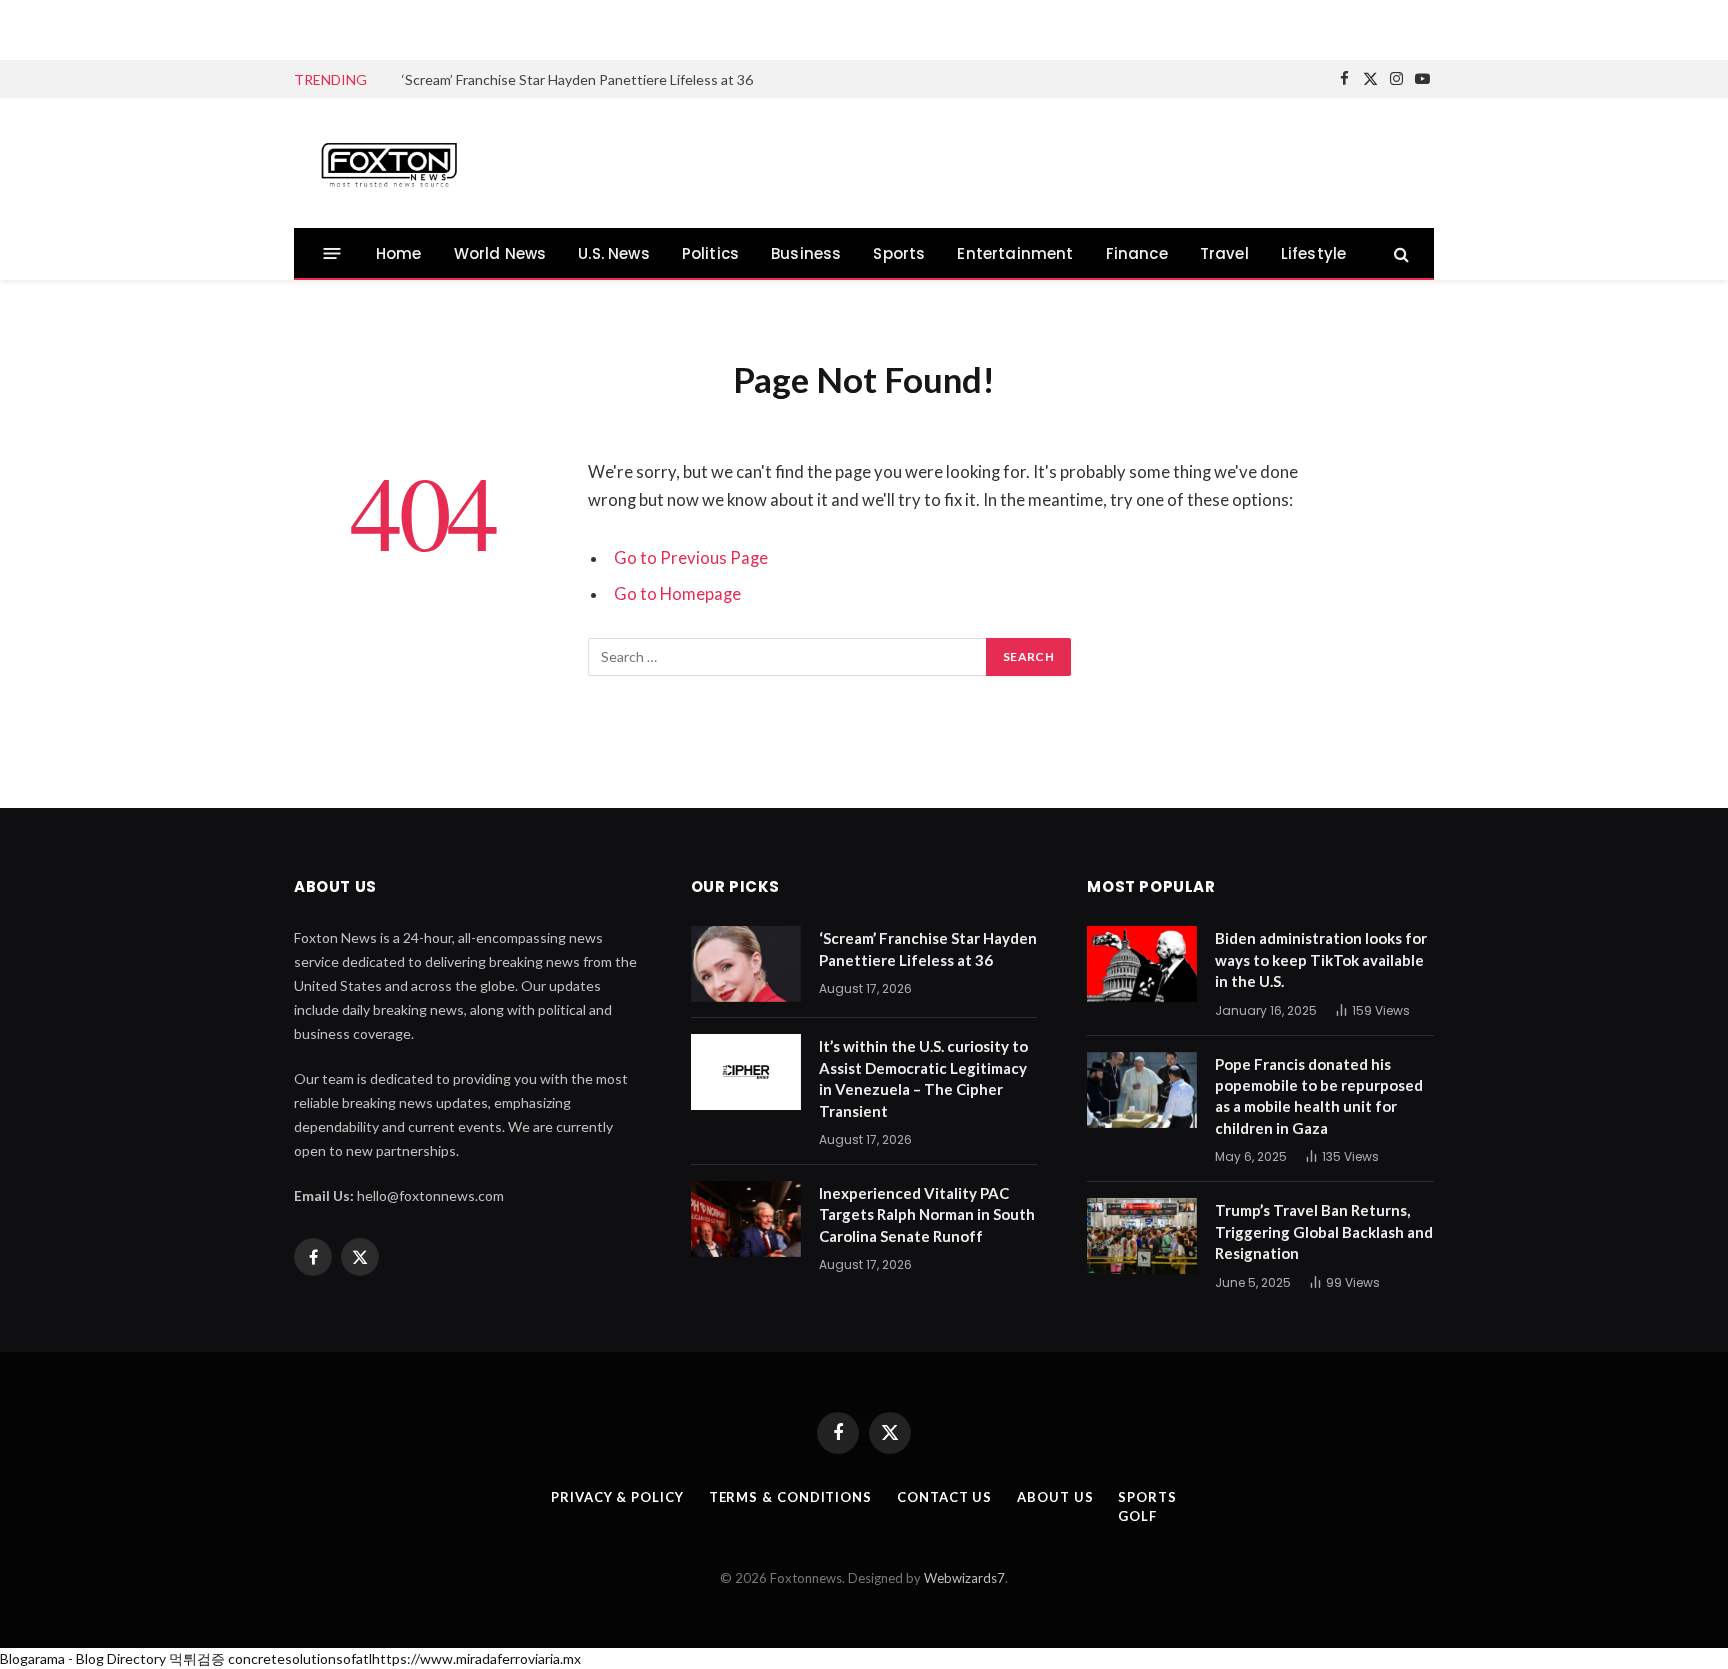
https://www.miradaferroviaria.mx (476, 1658)
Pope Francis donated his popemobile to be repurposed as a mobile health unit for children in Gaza (1319, 1096)
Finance (1137, 253)
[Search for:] (788, 657)
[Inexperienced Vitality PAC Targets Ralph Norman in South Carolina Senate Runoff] (746, 1219)
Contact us (944, 1497)
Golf (1137, 1516)
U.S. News (614, 253)
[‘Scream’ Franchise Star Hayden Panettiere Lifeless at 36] (746, 964)
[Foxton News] (389, 163)
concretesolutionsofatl (300, 1658)
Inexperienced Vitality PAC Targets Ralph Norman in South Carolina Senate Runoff (927, 1214)
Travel (1224, 253)
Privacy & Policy (617, 1497)
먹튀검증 (197, 1658)
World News (500, 253)
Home (399, 253)
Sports (899, 253)
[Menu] (332, 253)
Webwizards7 (964, 1578)
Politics (710, 253)
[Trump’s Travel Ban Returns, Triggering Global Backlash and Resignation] (1142, 1236)
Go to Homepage (677, 594)
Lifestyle (1314, 253)
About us (1055, 1497)
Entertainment (1015, 253)
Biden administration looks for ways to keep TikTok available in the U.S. (1321, 959)
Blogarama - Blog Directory (83, 1658)
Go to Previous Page (691, 558)
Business (806, 253)
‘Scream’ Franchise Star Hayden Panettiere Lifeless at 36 (577, 79)
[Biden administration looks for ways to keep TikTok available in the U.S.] (1142, 964)
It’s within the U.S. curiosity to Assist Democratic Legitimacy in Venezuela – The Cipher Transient (923, 1078)
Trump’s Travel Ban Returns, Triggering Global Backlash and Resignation (1324, 1231)
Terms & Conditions (790, 1497)
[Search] (1399, 253)
